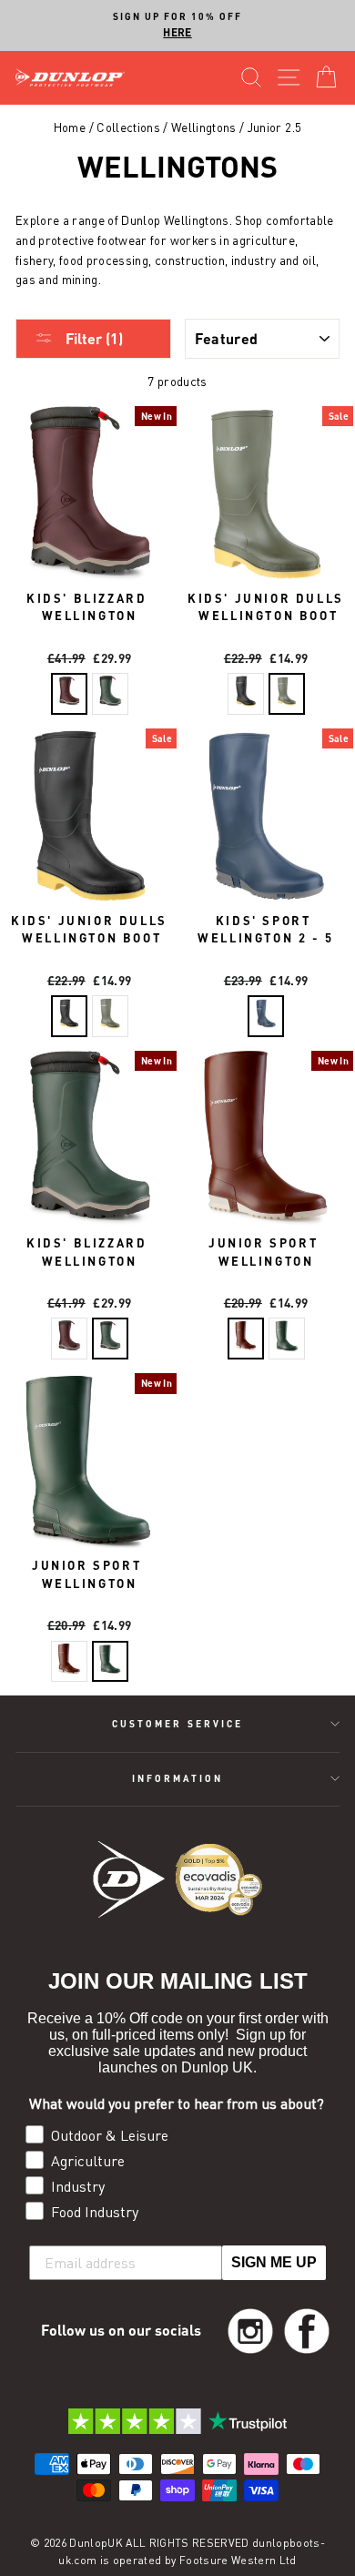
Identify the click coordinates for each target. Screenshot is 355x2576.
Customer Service (177, 1724)
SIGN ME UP (274, 2262)
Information (178, 1778)
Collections (128, 127)
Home (70, 127)
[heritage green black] (287, 1339)
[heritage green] (110, 694)
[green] (287, 694)
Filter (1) (92, 338)
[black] (246, 694)
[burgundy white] (246, 1339)
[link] (250, 2331)
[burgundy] (69, 694)
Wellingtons (204, 127)
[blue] (266, 1016)
